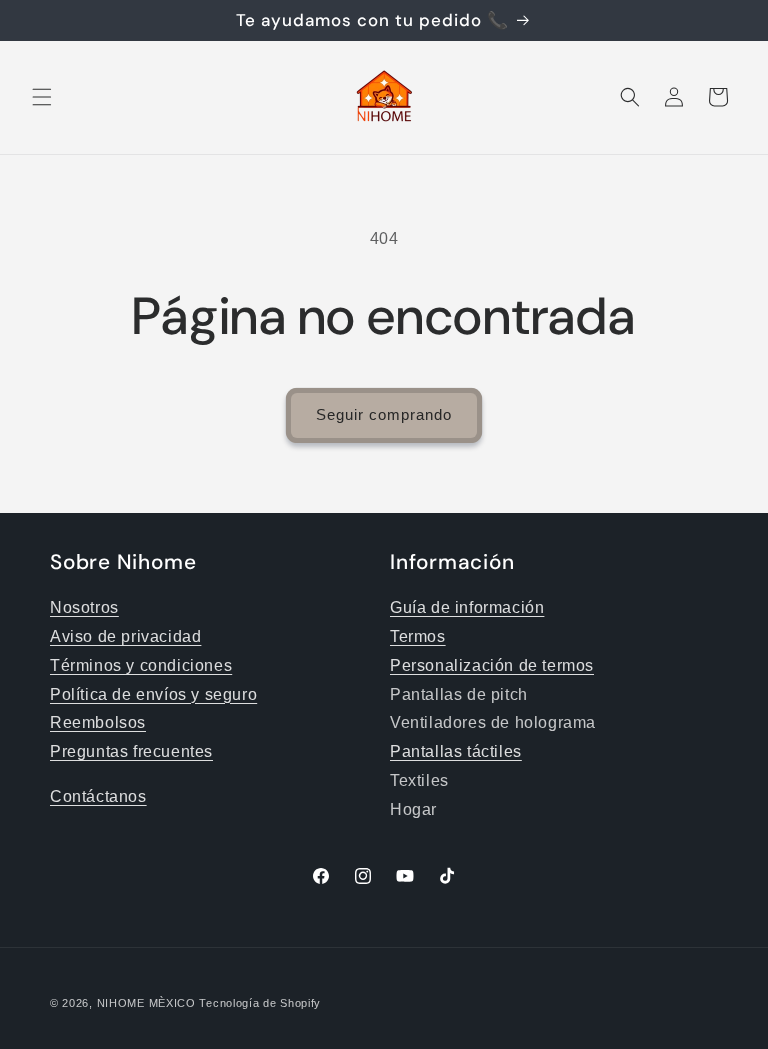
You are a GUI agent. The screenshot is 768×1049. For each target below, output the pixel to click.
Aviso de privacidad (125, 636)
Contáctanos (98, 796)
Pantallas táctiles (456, 751)
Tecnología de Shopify (260, 1003)
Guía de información (467, 607)
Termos (418, 636)
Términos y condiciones (141, 665)
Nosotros (84, 607)
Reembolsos (98, 722)
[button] (42, 97)
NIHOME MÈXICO (146, 1003)
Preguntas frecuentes (131, 751)
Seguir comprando (384, 414)
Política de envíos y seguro (153, 694)
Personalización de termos (492, 665)
